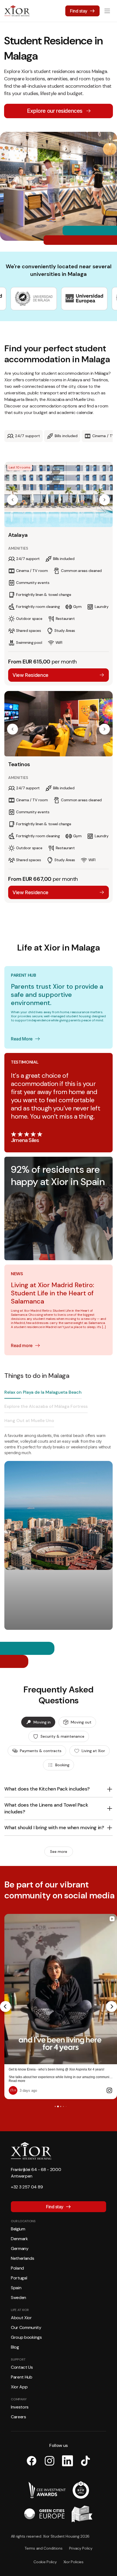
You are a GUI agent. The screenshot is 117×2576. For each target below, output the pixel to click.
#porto (31, 2073)
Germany (20, 2241)
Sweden (19, 2290)
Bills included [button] (66, 436)
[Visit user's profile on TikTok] (14, 2083)
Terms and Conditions (43, 2541)
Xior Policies (73, 2554)
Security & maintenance (62, 1736)
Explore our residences (55, 111)
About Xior (21, 2310)
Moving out (81, 1722)
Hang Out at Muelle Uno (29, 1421)
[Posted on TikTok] (109, 2083)
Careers (19, 2409)
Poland (17, 2260)
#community (79, 2073)
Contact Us (22, 2360)
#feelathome (46, 2073)
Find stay (79, 11)
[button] (13, 500)
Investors (20, 2399)
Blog (15, 2339)
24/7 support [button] (27, 436)
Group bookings (26, 2330)
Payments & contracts (41, 1751)
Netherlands (22, 2251)
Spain (16, 2280)
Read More (22, 1039)
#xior (22, 2073)
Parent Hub (22, 2369)
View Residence (30, 675)
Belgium (18, 2221)
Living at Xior (93, 1751)
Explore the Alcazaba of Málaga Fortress (46, 1406)
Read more (22, 1345)
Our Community (26, 2320)
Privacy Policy (81, 2541)
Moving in (42, 1722)
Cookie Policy (45, 2554)
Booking (62, 1765)
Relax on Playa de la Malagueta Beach (43, 1392)
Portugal (19, 2270)
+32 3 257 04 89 (27, 2179)
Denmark (19, 2231)
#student (63, 2073)
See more (59, 1852)
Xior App (19, 2379)
